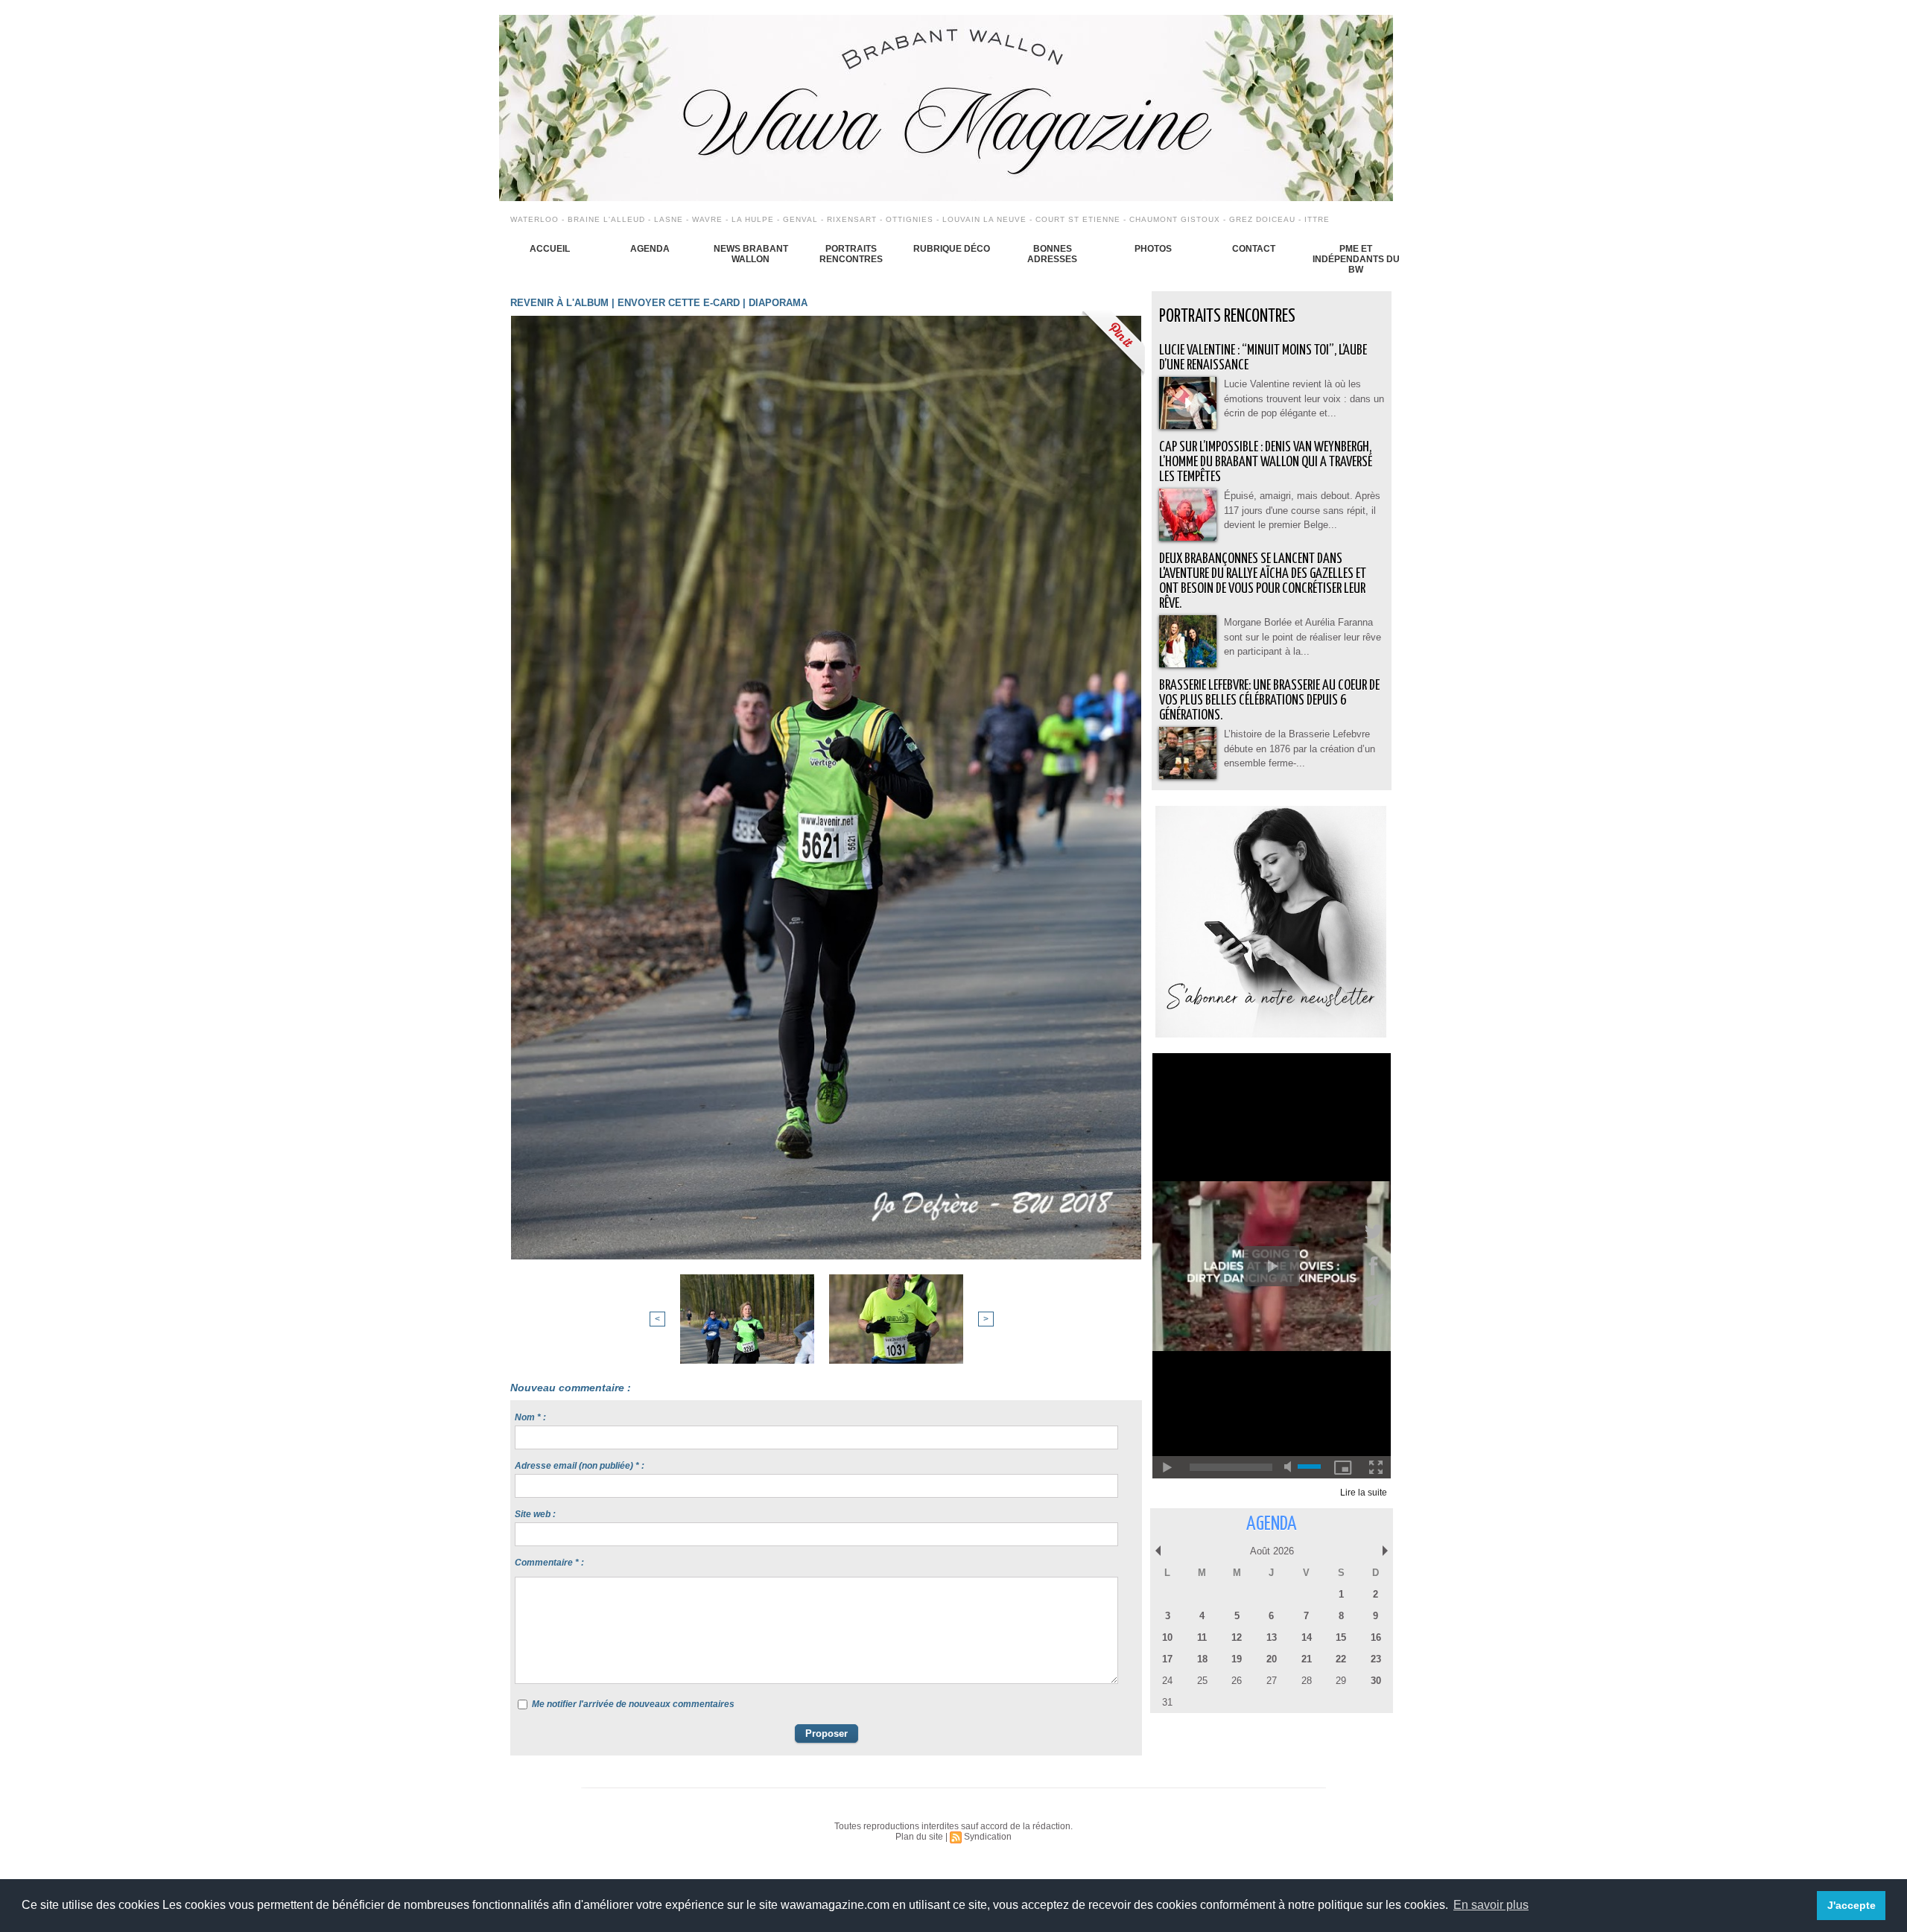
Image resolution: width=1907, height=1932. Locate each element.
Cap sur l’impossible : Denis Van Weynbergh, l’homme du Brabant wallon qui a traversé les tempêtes (1266, 462)
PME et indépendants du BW (1356, 259)
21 (1307, 1659)
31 (1167, 1702)
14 (1307, 1637)
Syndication (988, 1837)
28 (1307, 1681)
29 (1341, 1681)
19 (1237, 1659)
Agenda (650, 249)
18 (1202, 1659)
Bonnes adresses (1052, 254)
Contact (1254, 249)
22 (1341, 1659)
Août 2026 (1272, 1551)
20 (1272, 1659)
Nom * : (530, 1417)
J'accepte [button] (1852, 1905)
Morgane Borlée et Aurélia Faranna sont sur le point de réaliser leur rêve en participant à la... (1302, 637)
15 (1341, 1637)
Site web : (535, 1514)
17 (1167, 1659)
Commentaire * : (549, 1563)
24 (1167, 1681)
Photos (1153, 249)
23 (1376, 1659)
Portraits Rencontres (851, 254)
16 (1376, 1637)
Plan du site (919, 1837)
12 (1237, 1637)
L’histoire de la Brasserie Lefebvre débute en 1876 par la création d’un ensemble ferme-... (1300, 749)
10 (1167, 1637)
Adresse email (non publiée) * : (580, 1466)
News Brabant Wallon (751, 254)
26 (1237, 1681)
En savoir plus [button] (1491, 1905)
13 (1272, 1637)
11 (1202, 1637)
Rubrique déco (952, 249)
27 (1272, 1681)
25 (1202, 1681)
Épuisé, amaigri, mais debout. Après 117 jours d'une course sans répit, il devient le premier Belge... (1302, 510)
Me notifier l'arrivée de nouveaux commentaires (633, 1704)
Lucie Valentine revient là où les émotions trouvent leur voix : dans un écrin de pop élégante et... (1304, 398)
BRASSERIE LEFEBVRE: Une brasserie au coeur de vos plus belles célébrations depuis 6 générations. (1269, 700)
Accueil (550, 249)
